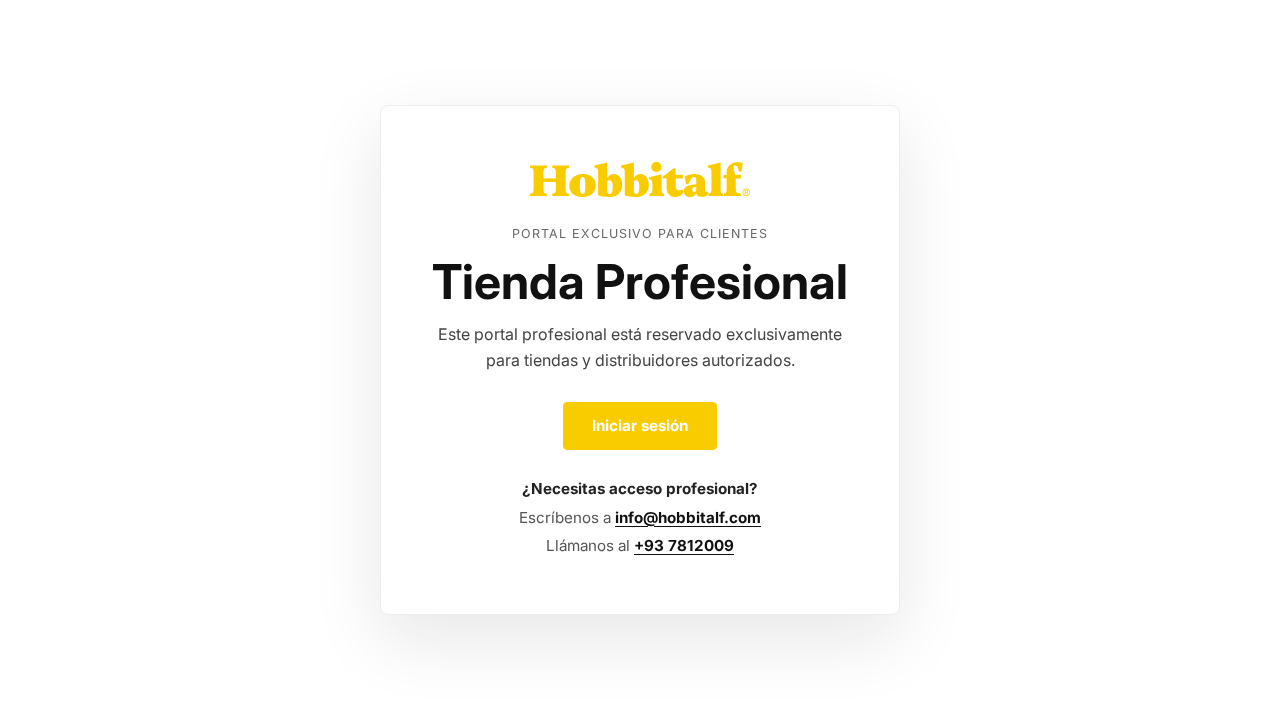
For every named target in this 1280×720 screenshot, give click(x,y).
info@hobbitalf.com (688, 517)
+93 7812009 (684, 545)
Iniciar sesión (640, 425)
